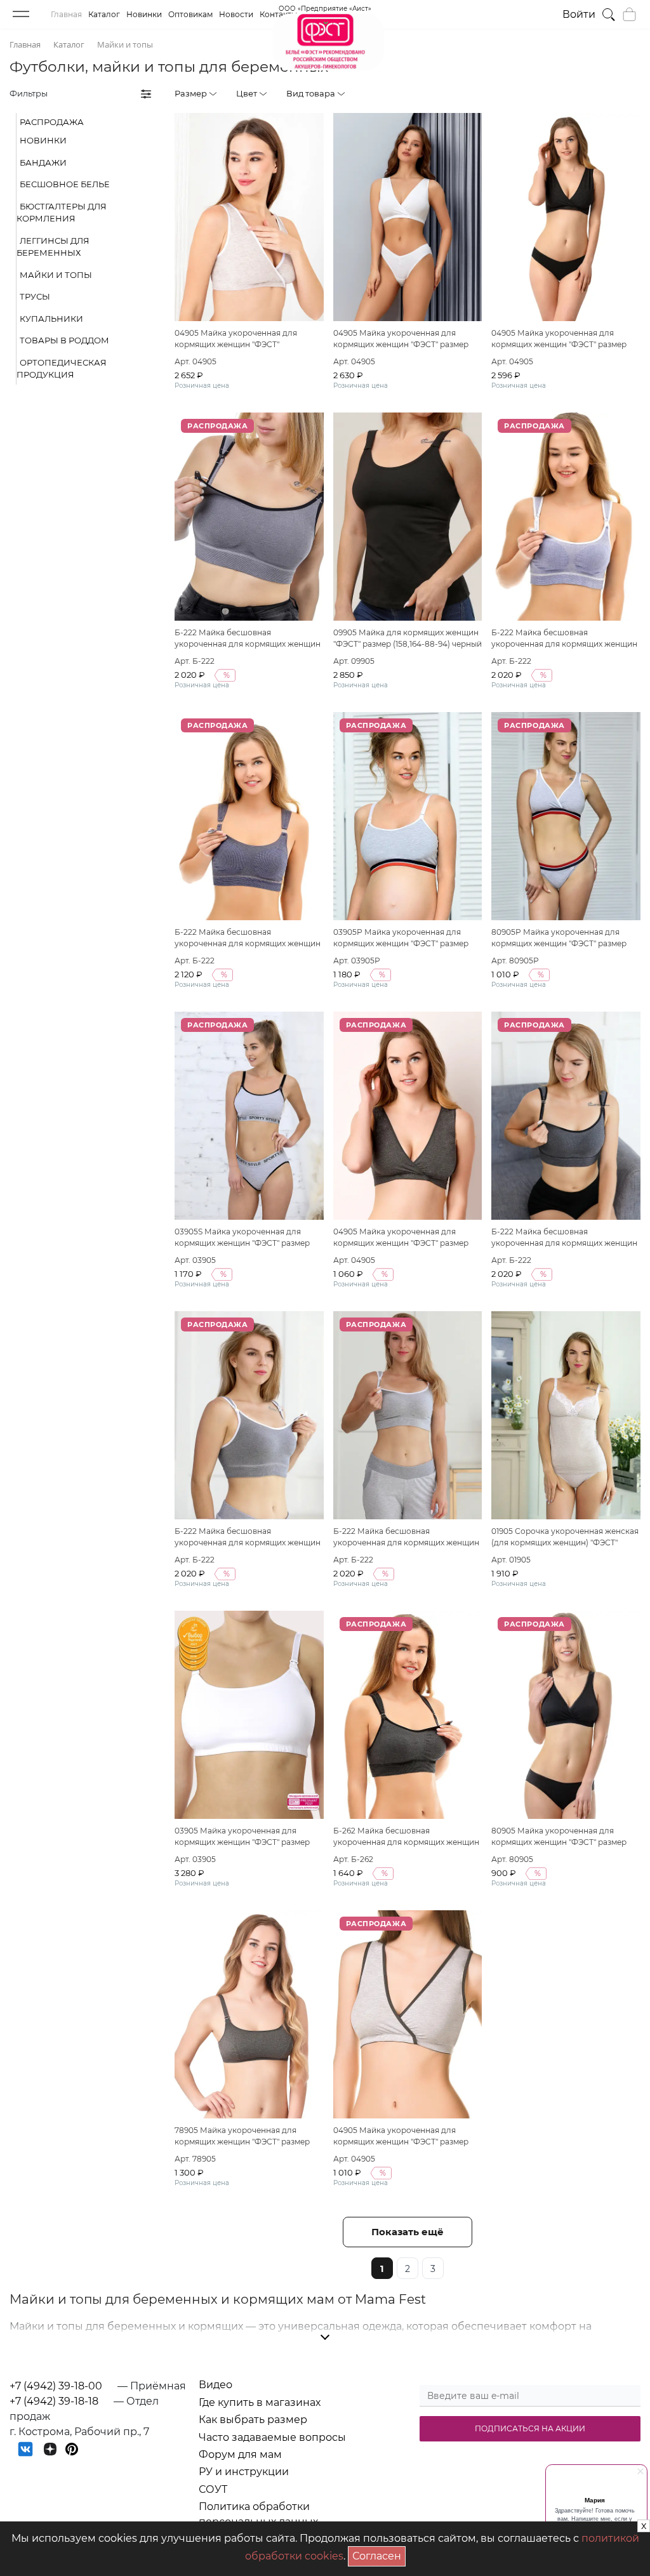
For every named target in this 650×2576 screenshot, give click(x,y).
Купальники (51, 319)
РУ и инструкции (244, 2472)
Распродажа (52, 122)
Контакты (278, 14)
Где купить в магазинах (260, 2402)
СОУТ (213, 2489)
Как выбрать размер (253, 2420)
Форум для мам (240, 2454)
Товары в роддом (64, 340)
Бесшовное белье (65, 184)
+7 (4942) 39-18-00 (56, 2386)
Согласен (379, 2554)
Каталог (104, 14)
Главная (66, 14)
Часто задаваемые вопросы (272, 2437)
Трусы (35, 296)
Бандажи (43, 162)
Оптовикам (190, 14)
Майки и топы (56, 275)
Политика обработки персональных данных (258, 2514)
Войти (579, 14)
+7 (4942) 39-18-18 (54, 2401)
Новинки (144, 14)
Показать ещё (408, 2232)
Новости (236, 14)
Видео (216, 2385)
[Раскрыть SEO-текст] (325, 2337)
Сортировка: (571, 93)
